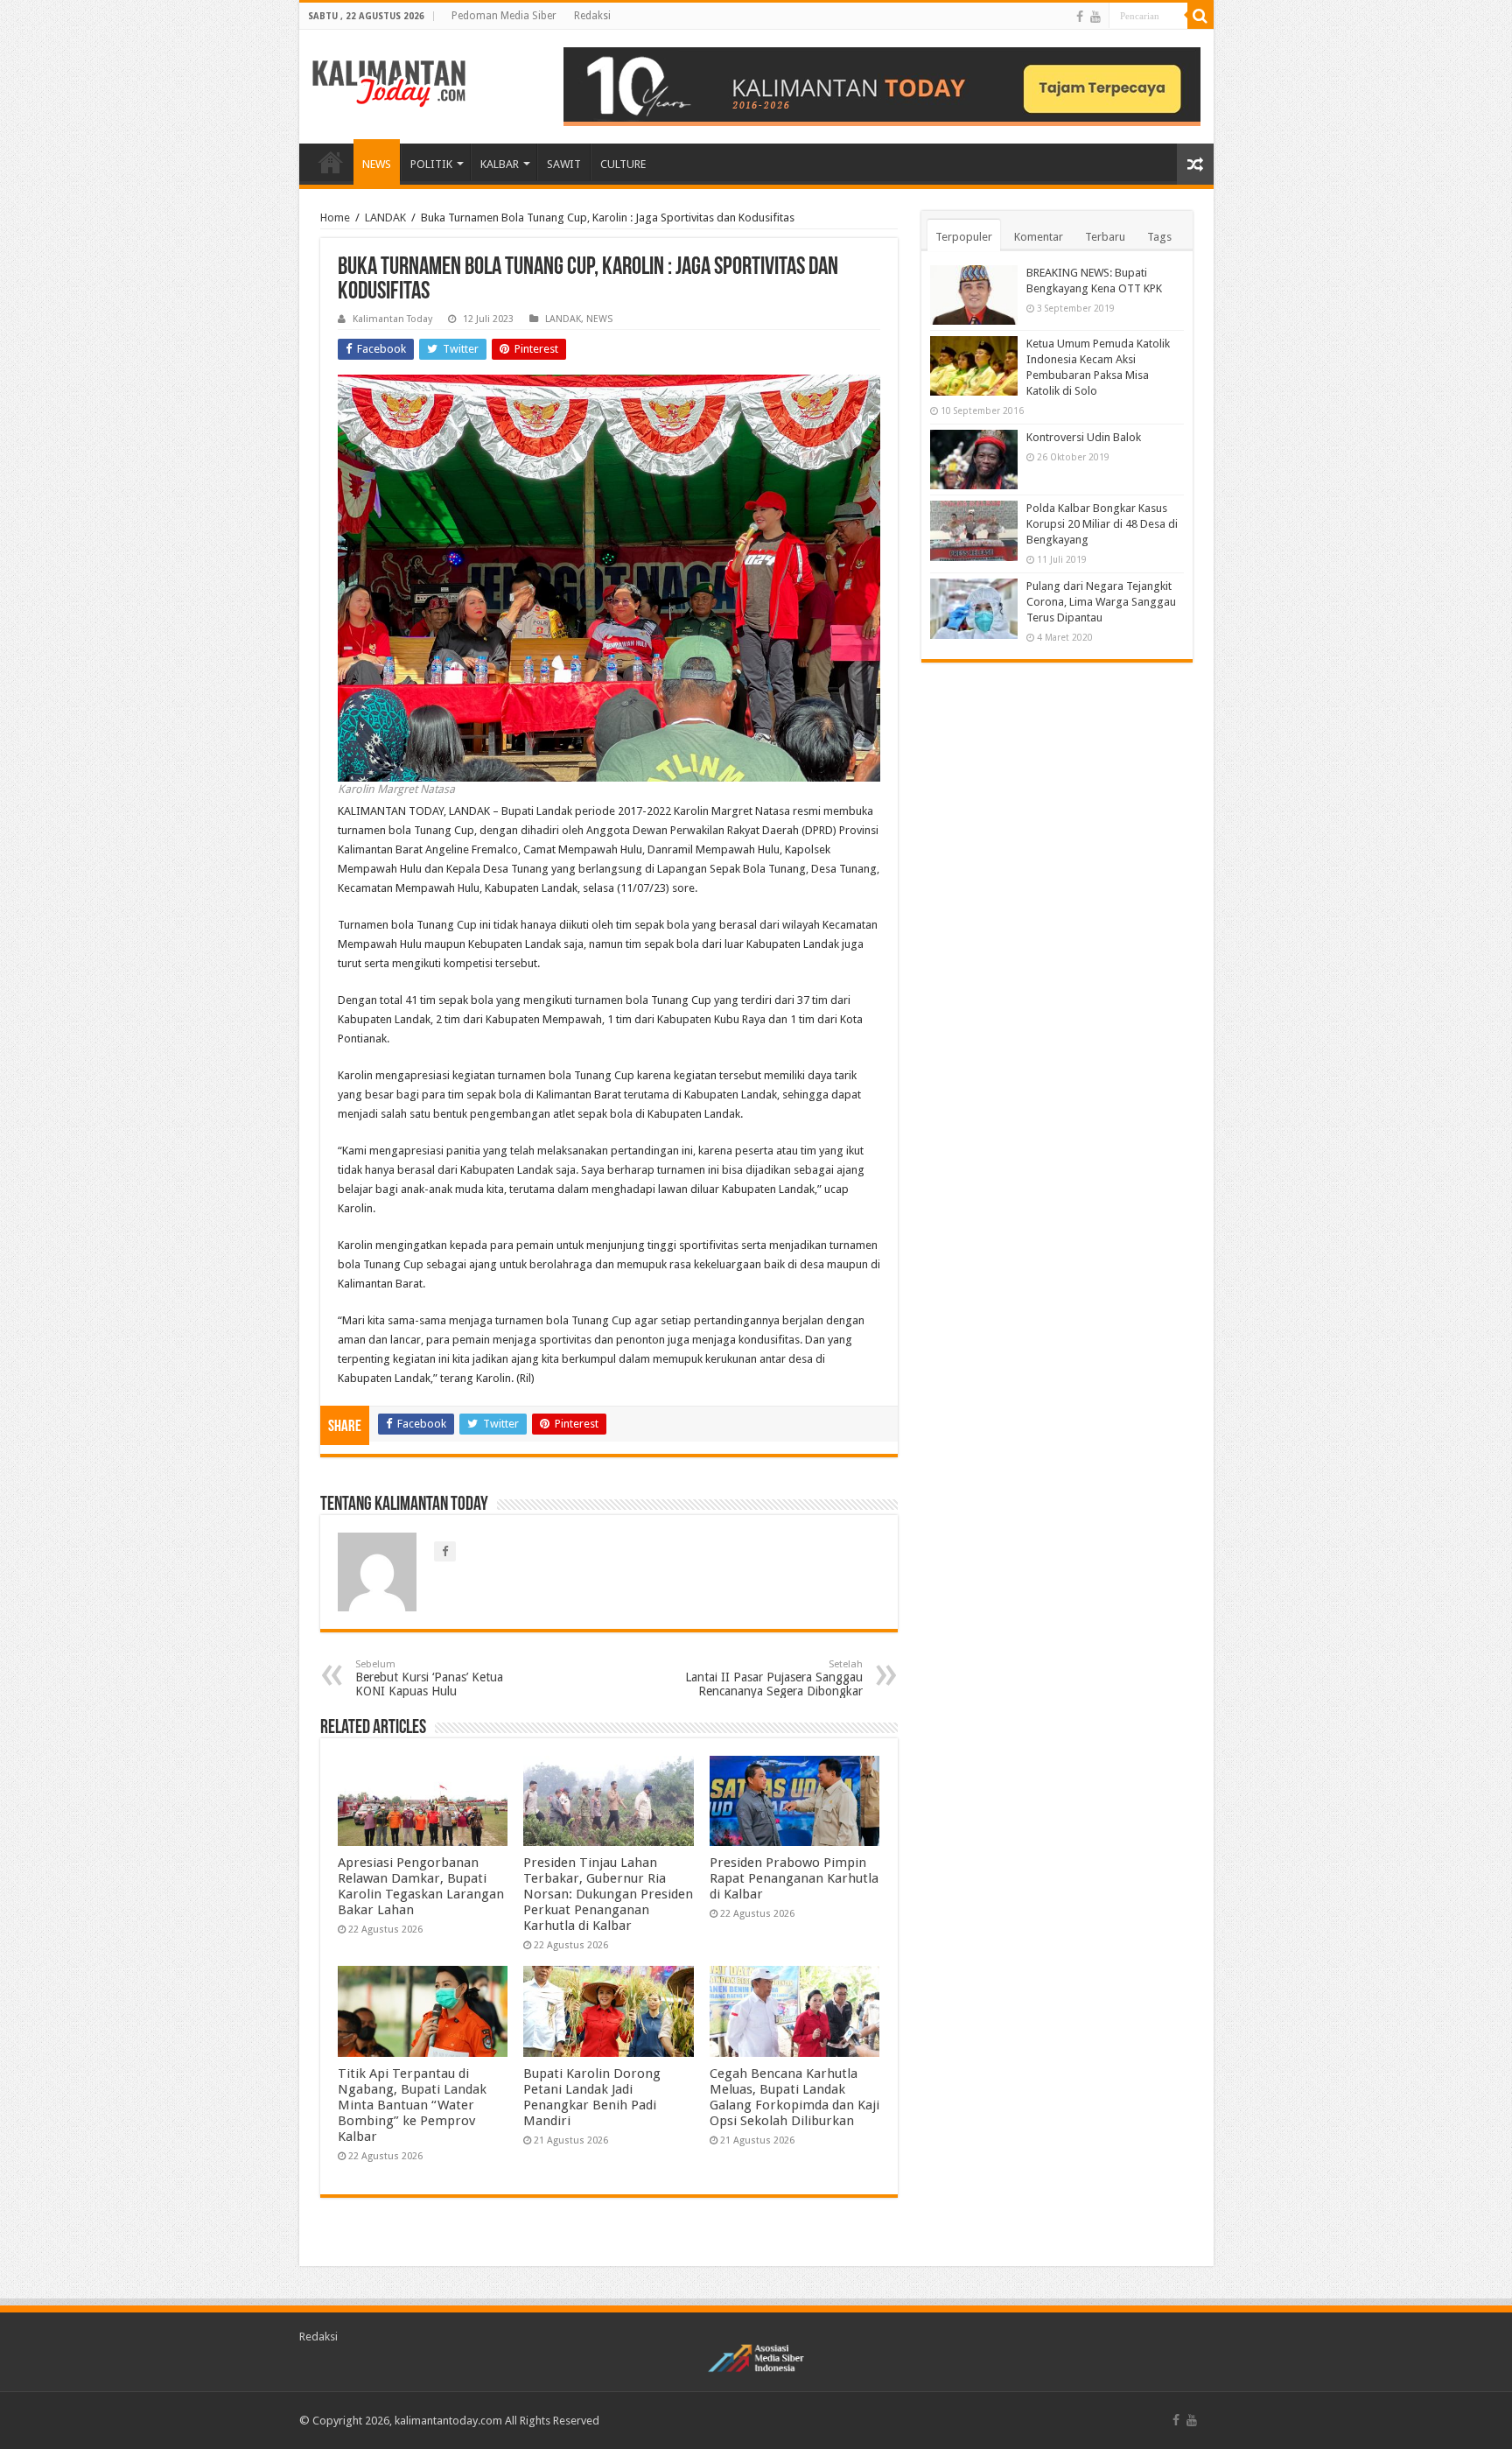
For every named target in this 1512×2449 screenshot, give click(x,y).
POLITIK (431, 164)
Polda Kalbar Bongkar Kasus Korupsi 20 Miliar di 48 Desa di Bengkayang (1102, 524)
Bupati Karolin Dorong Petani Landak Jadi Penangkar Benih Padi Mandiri (592, 2097)
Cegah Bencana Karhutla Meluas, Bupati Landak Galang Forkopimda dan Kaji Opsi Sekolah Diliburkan (794, 2097)
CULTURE (623, 164)
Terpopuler (964, 237)
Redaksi (592, 16)
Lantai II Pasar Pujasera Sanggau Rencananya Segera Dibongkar (774, 1678)
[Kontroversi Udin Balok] (974, 460)
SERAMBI (331, 162)
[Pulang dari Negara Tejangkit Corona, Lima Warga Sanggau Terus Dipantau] (974, 608)
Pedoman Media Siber (504, 16)
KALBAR (500, 164)
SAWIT (564, 164)
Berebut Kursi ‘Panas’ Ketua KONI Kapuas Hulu (429, 1678)
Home (335, 218)
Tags (1159, 237)
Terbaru (1105, 237)
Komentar (1039, 237)
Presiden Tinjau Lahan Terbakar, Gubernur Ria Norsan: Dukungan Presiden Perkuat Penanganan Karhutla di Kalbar (608, 1894)
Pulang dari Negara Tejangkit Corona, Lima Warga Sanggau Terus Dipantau (1101, 602)
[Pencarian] (1200, 16)
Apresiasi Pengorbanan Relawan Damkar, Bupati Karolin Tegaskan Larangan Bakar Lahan (421, 1886)
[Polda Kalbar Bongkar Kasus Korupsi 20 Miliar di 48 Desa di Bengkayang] (974, 530)
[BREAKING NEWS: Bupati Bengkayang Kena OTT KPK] (974, 295)
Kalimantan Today (392, 319)
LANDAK (385, 218)
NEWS (377, 164)
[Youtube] (1095, 17)
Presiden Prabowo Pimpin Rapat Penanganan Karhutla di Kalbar (794, 1878)
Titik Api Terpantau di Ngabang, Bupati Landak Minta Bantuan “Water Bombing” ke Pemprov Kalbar (412, 2105)
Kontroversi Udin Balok (1084, 437)
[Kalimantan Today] (389, 82)
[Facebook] (1080, 17)
